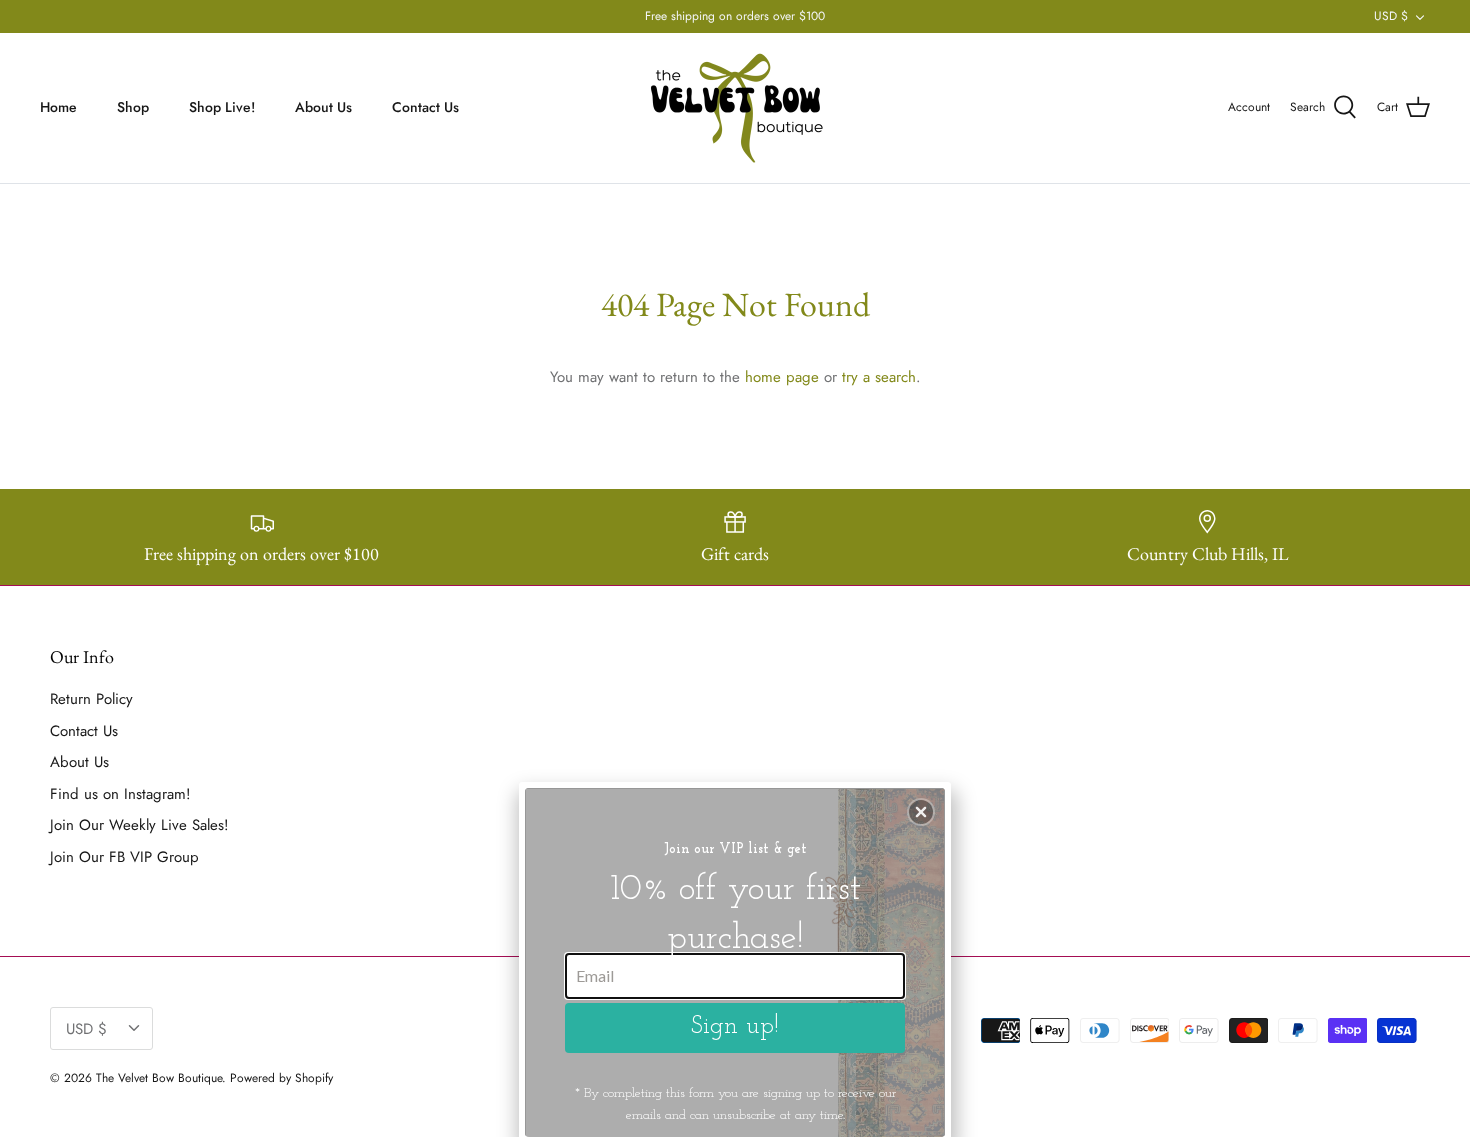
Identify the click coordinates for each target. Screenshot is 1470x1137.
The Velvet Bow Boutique (159, 1078)
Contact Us (425, 107)
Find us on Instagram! (120, 794)
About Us (323, 107)
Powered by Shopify (281, 1078)
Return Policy (91, 699)
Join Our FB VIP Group (124, 857)
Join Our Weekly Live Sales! (139, 825)
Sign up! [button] (735, 1026)
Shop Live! (222, 107)
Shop (133, 107)
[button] (921, 812)
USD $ (1391, 16)
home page (782, 377)
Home (58, 107)
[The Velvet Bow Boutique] (735, 108)
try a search (879, 377)
